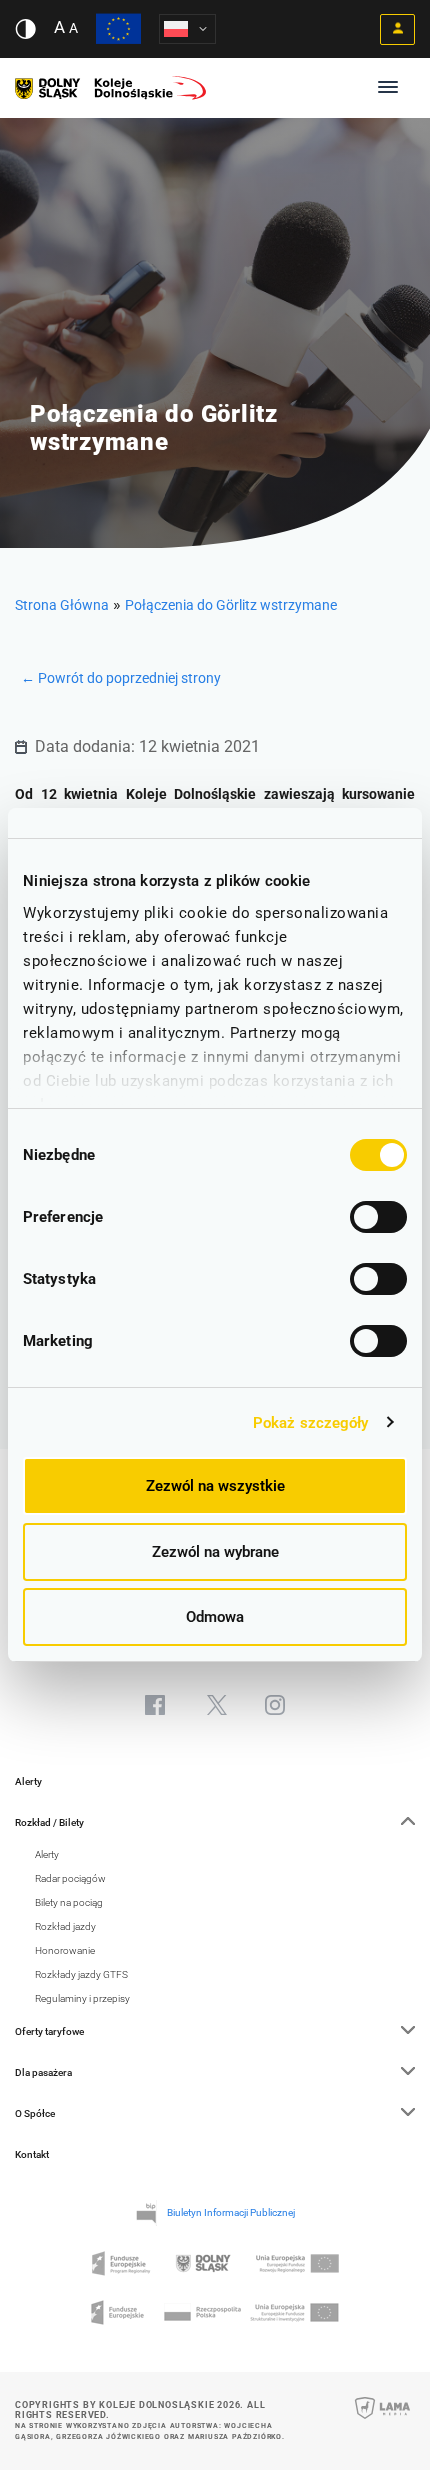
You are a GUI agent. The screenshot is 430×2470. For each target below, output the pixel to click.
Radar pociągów (70, 1878)
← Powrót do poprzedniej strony (121, 678)
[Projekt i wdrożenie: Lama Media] (382, 2421)
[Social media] (155, 1705)
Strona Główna (62, 605)
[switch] (378, 1217)
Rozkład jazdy (65, 1926)
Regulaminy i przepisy (82, 1998)
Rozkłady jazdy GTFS (81, 1974)
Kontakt (32, 2154)
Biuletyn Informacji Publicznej (231, 2212)
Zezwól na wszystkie (215, 1486)
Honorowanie (65, 1950)
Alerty (28, 1781)
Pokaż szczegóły (311, 1423)
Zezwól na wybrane (215, 1552)
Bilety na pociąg (69, 1902)
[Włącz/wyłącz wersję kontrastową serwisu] (25, 29)
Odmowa (215, 1617)
